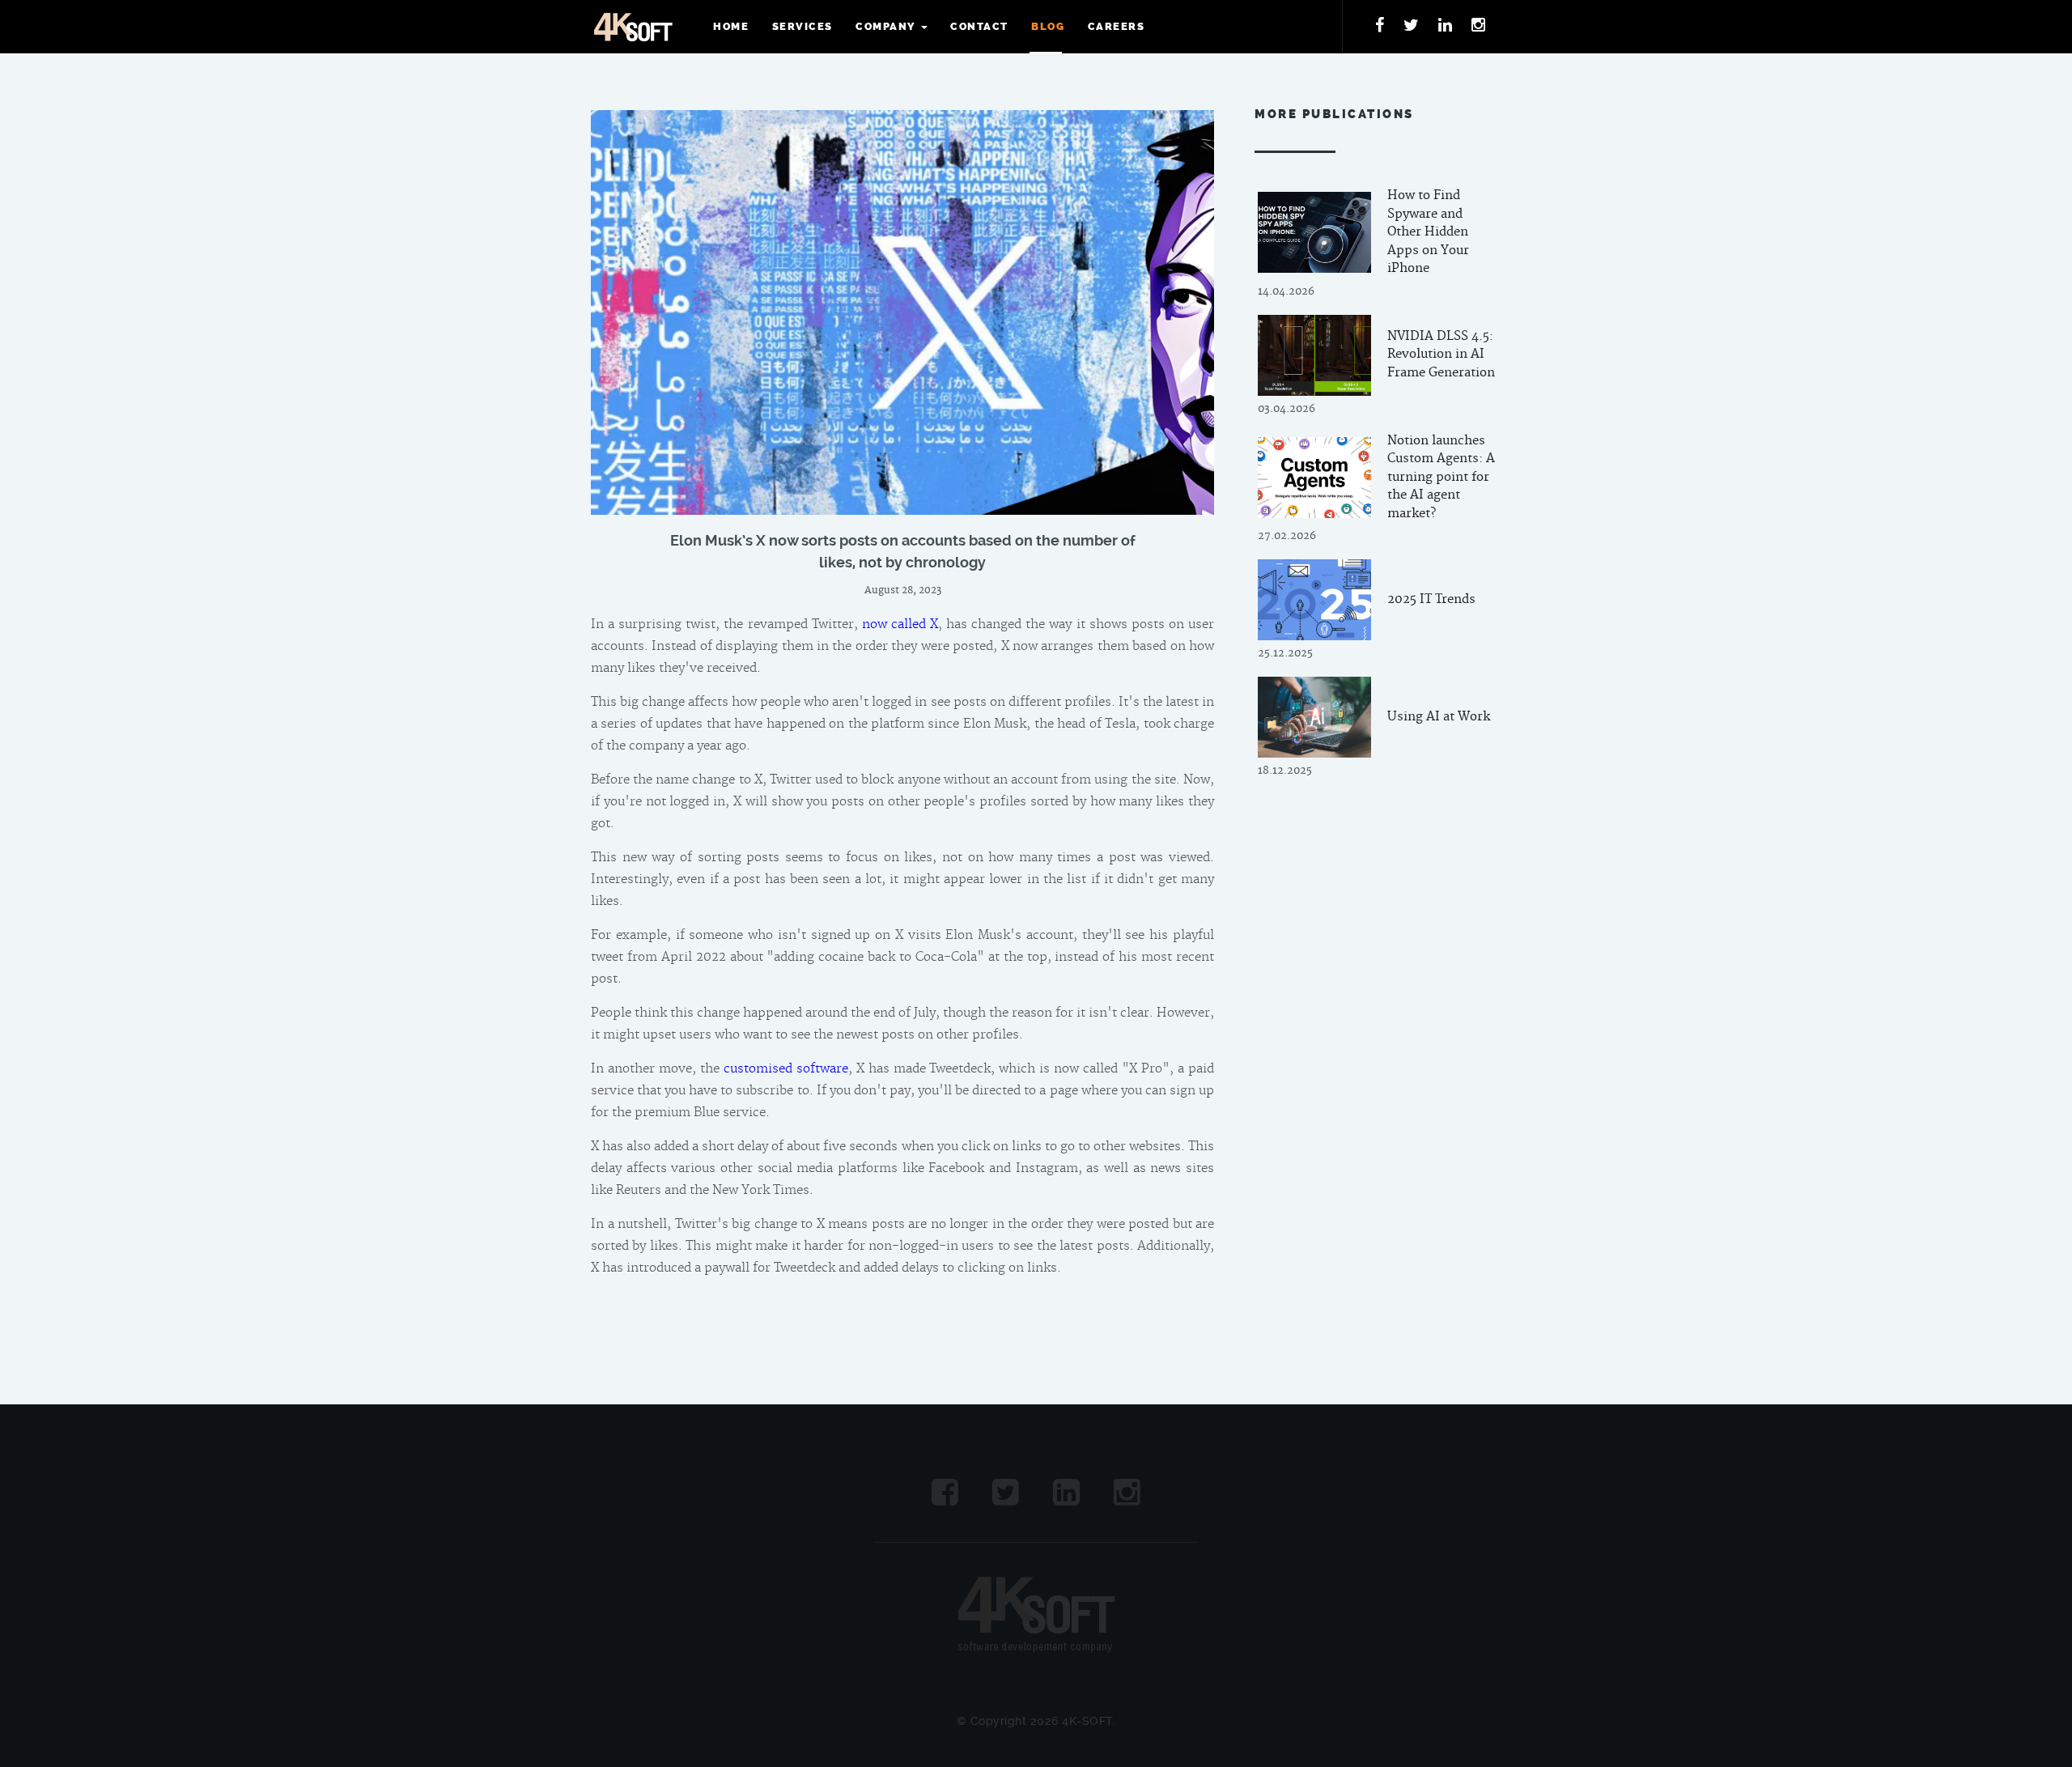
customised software (786, 1069)
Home (731, 26)
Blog (1048, 26)
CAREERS (1117, 26)
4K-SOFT (633, 27)
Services (802, 26)
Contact (979, 26)
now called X (900, 624)
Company (885, 26)
